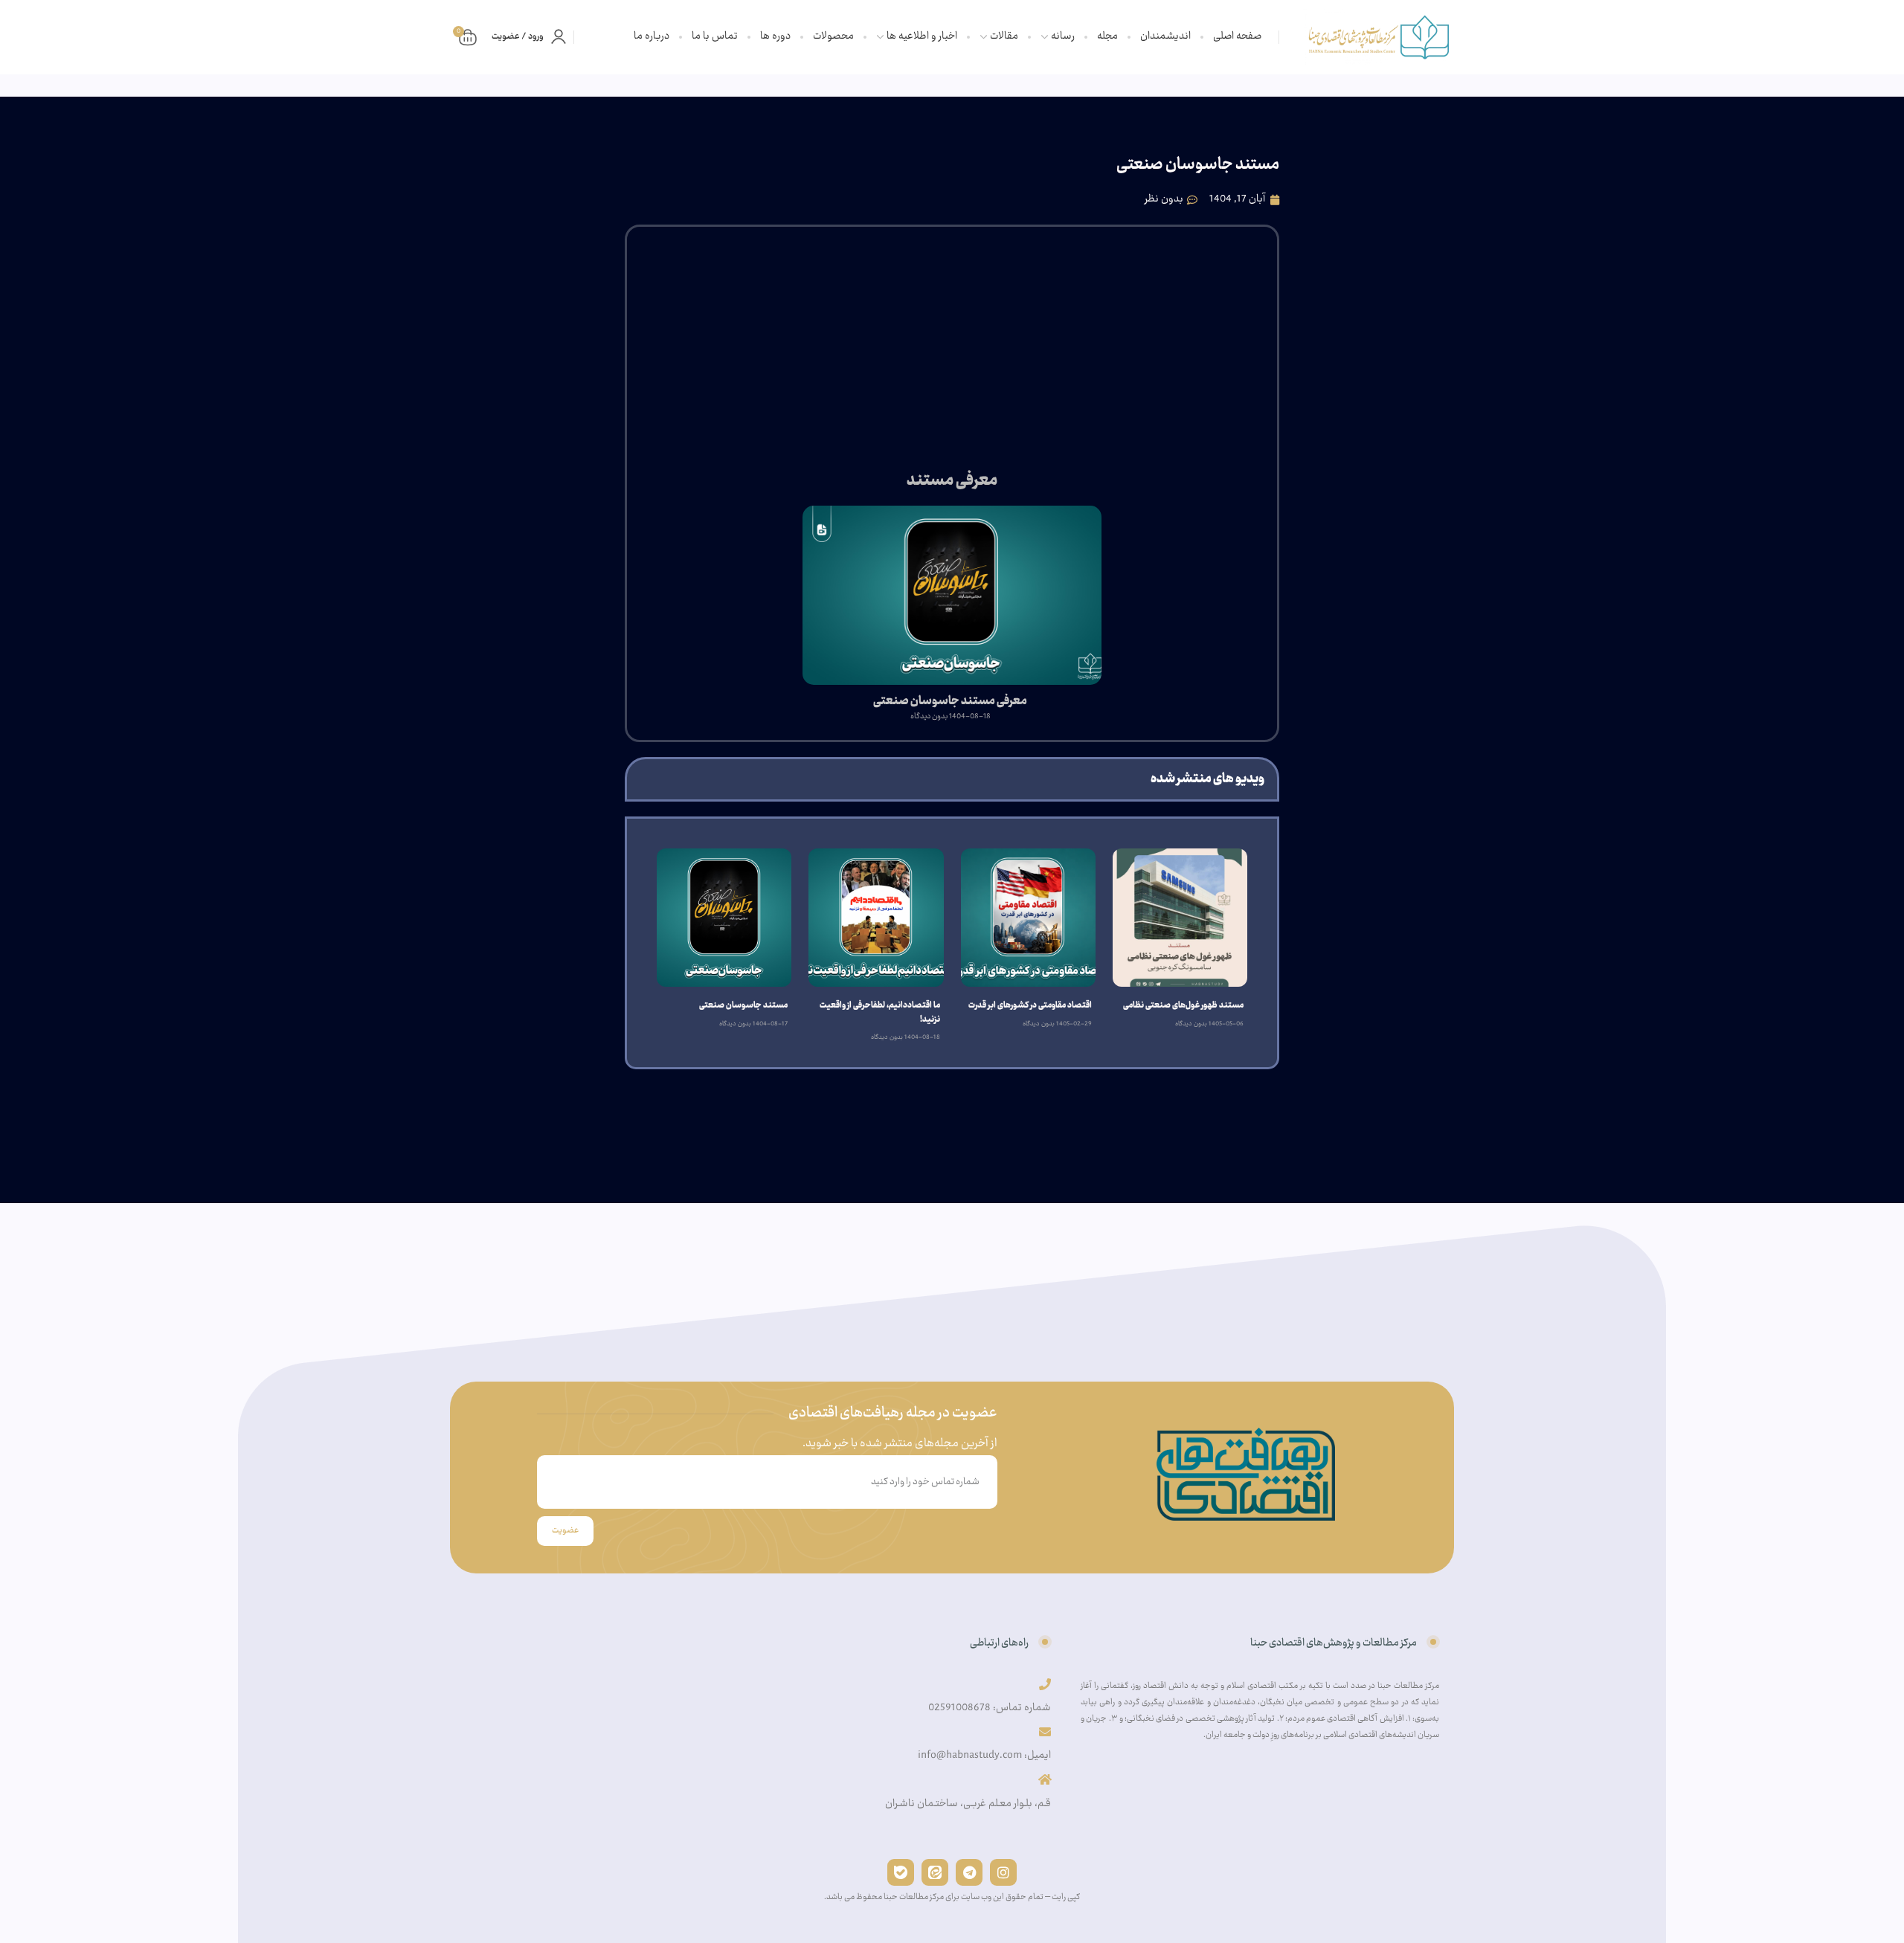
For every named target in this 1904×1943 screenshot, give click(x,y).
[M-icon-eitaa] (935, 1872)
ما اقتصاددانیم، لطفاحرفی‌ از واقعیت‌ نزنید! (879, 1013)
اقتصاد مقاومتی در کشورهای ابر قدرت (1030, 1006)
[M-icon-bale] (901, 1872)
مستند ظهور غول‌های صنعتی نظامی (1183, 1006)
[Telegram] (969, 1872)
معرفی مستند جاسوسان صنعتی (950, 702)
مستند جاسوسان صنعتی (743, 1006)
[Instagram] (1003, 1872)
